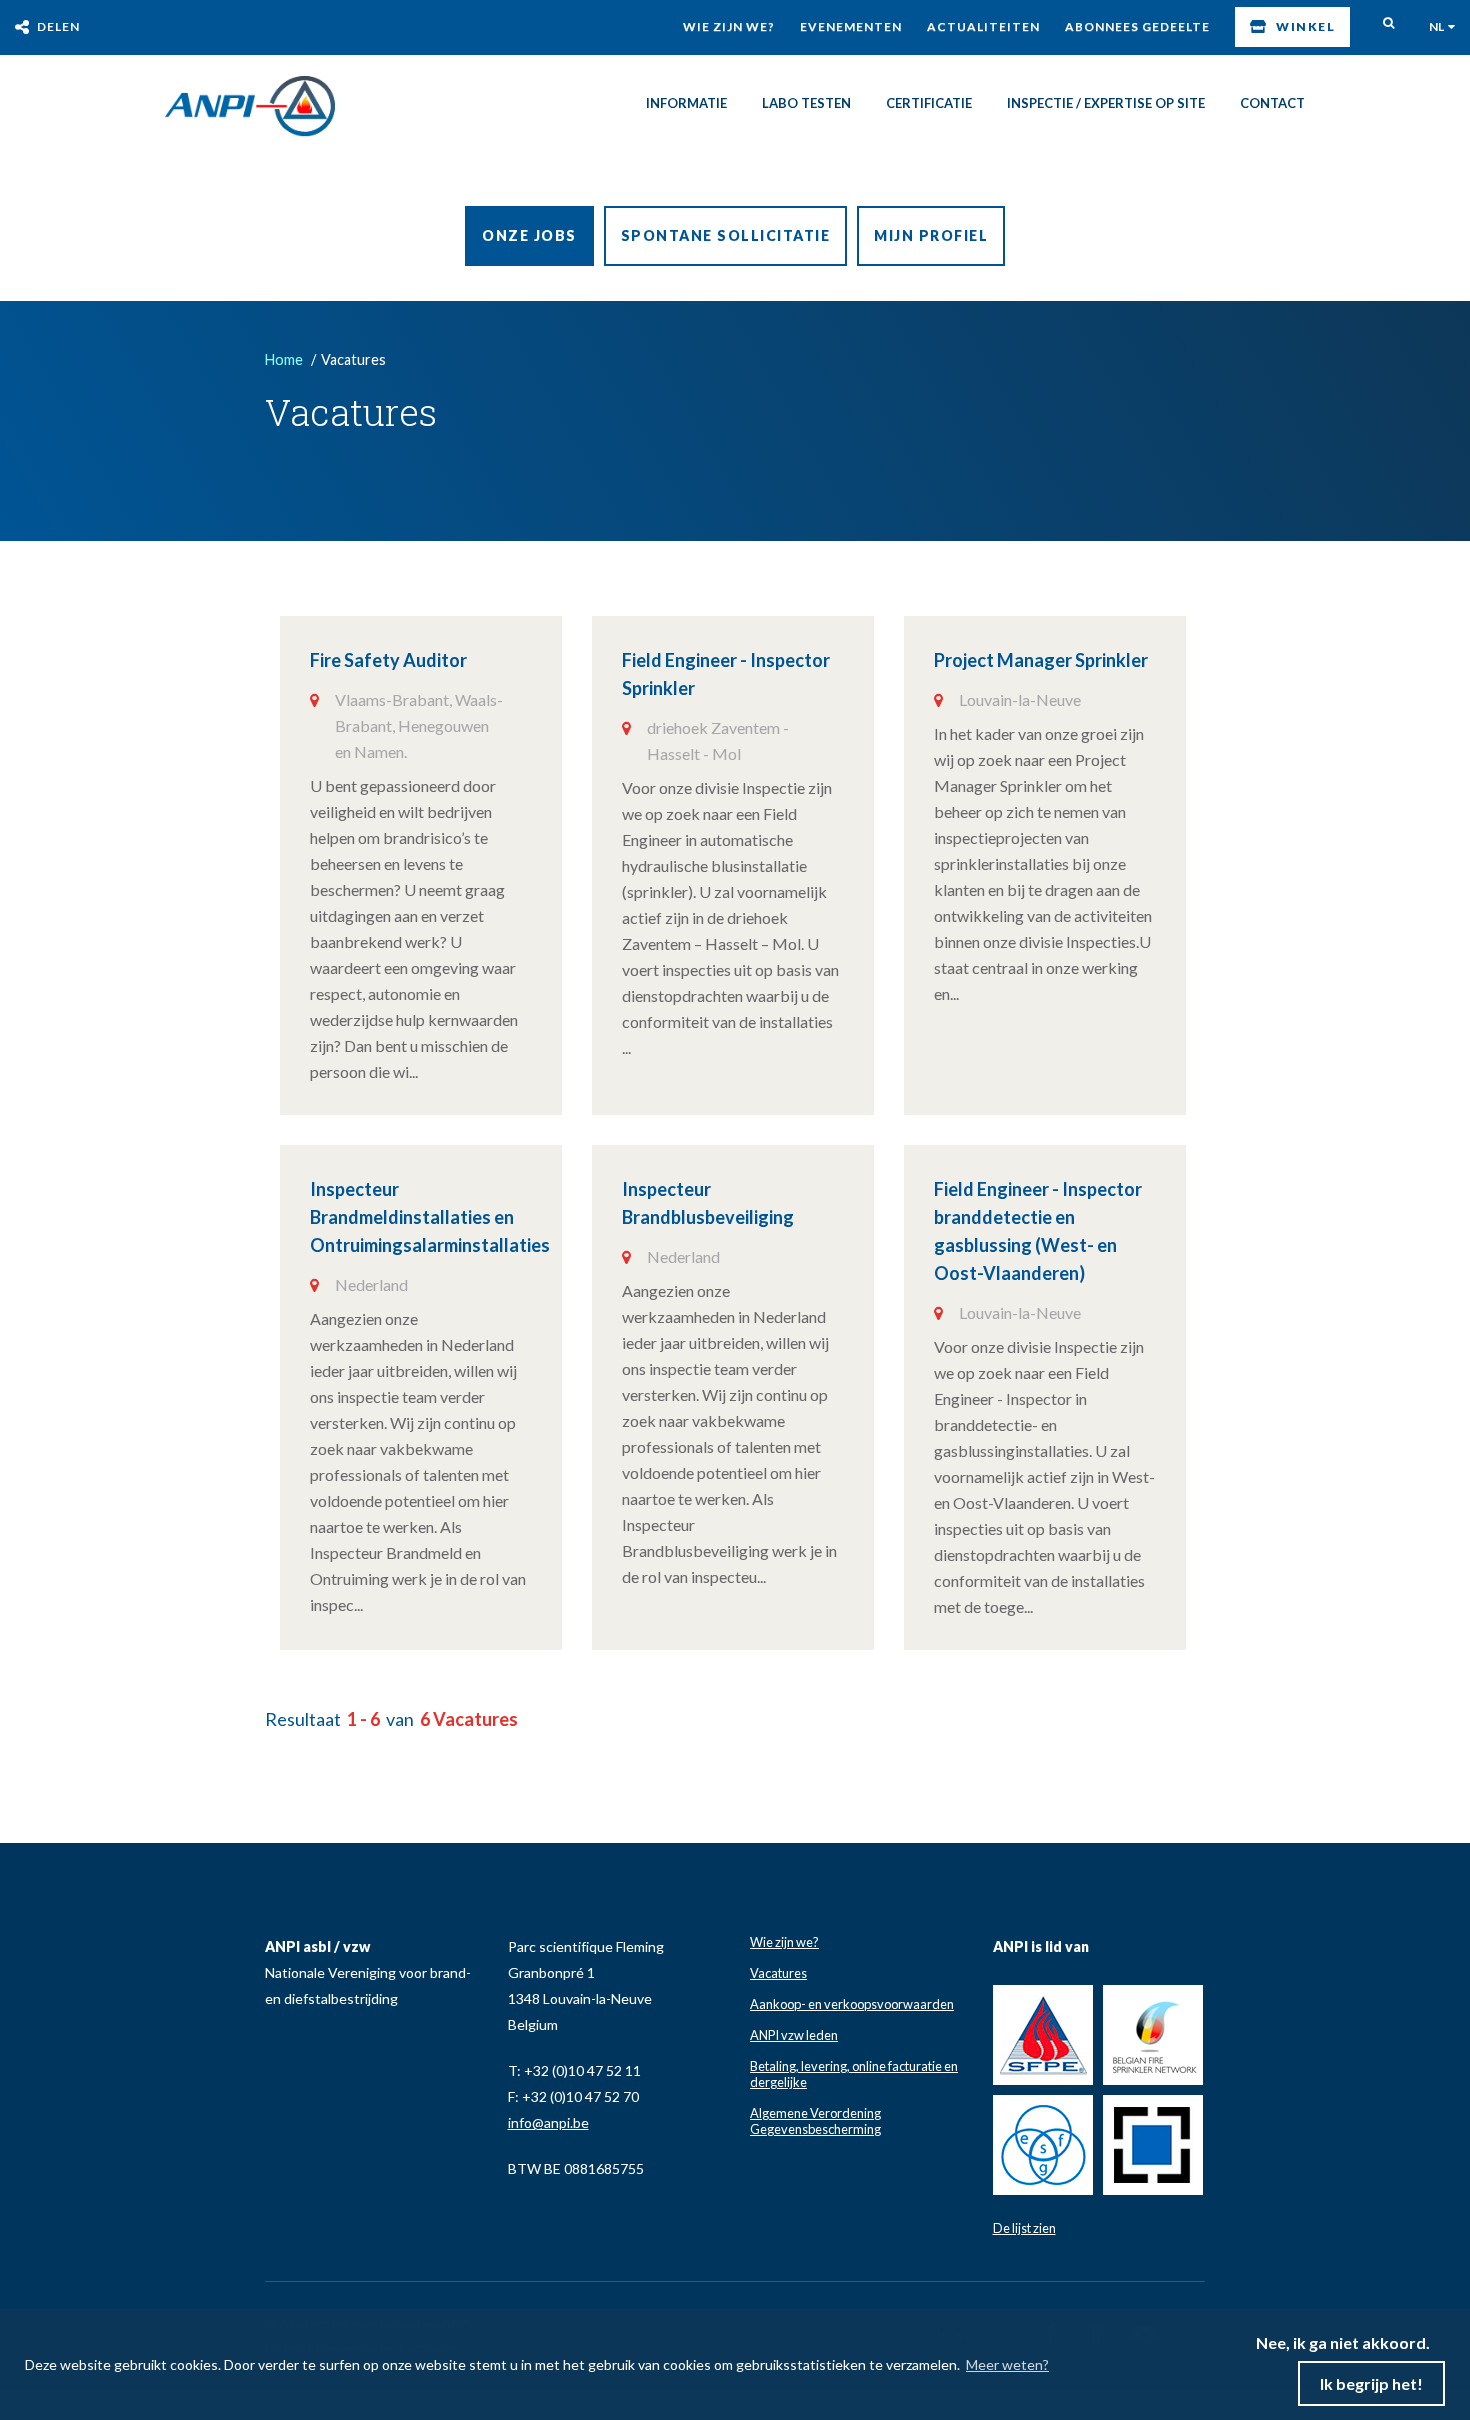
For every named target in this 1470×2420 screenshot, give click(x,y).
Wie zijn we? (729, 26)
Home (284, 359)
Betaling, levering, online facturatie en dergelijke (854, 2055)
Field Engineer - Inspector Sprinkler (914, 660)
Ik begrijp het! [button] (1371, 2383)
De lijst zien (1024, 2209)
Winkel (1305, 26)
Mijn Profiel (931, 235)
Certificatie (929, 103)
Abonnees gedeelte (1137, 26)
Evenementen (851, 26)
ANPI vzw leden (794, 2016)
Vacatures (778, 1954)
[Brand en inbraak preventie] (250, 106)
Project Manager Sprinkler (417, 1007)
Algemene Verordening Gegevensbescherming (815, 2102)
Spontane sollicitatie (726, 235)
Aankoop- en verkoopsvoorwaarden (852, 1985)
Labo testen (806, 103)
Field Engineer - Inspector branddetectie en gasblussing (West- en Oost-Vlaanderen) (948, 1370)
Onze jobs (529, 235)
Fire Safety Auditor (388, 660)
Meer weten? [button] (1007, 2364)
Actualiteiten (983, 26)
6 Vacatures (469, 1700)
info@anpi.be (548, 2103)
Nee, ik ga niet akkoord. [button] (1343, 2342)
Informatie (686, 103)
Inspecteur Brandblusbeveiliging (442, 1356)
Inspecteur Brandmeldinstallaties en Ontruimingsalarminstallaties (920, 1021)
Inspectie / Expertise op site (1106, 103)
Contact (1272, 103)
